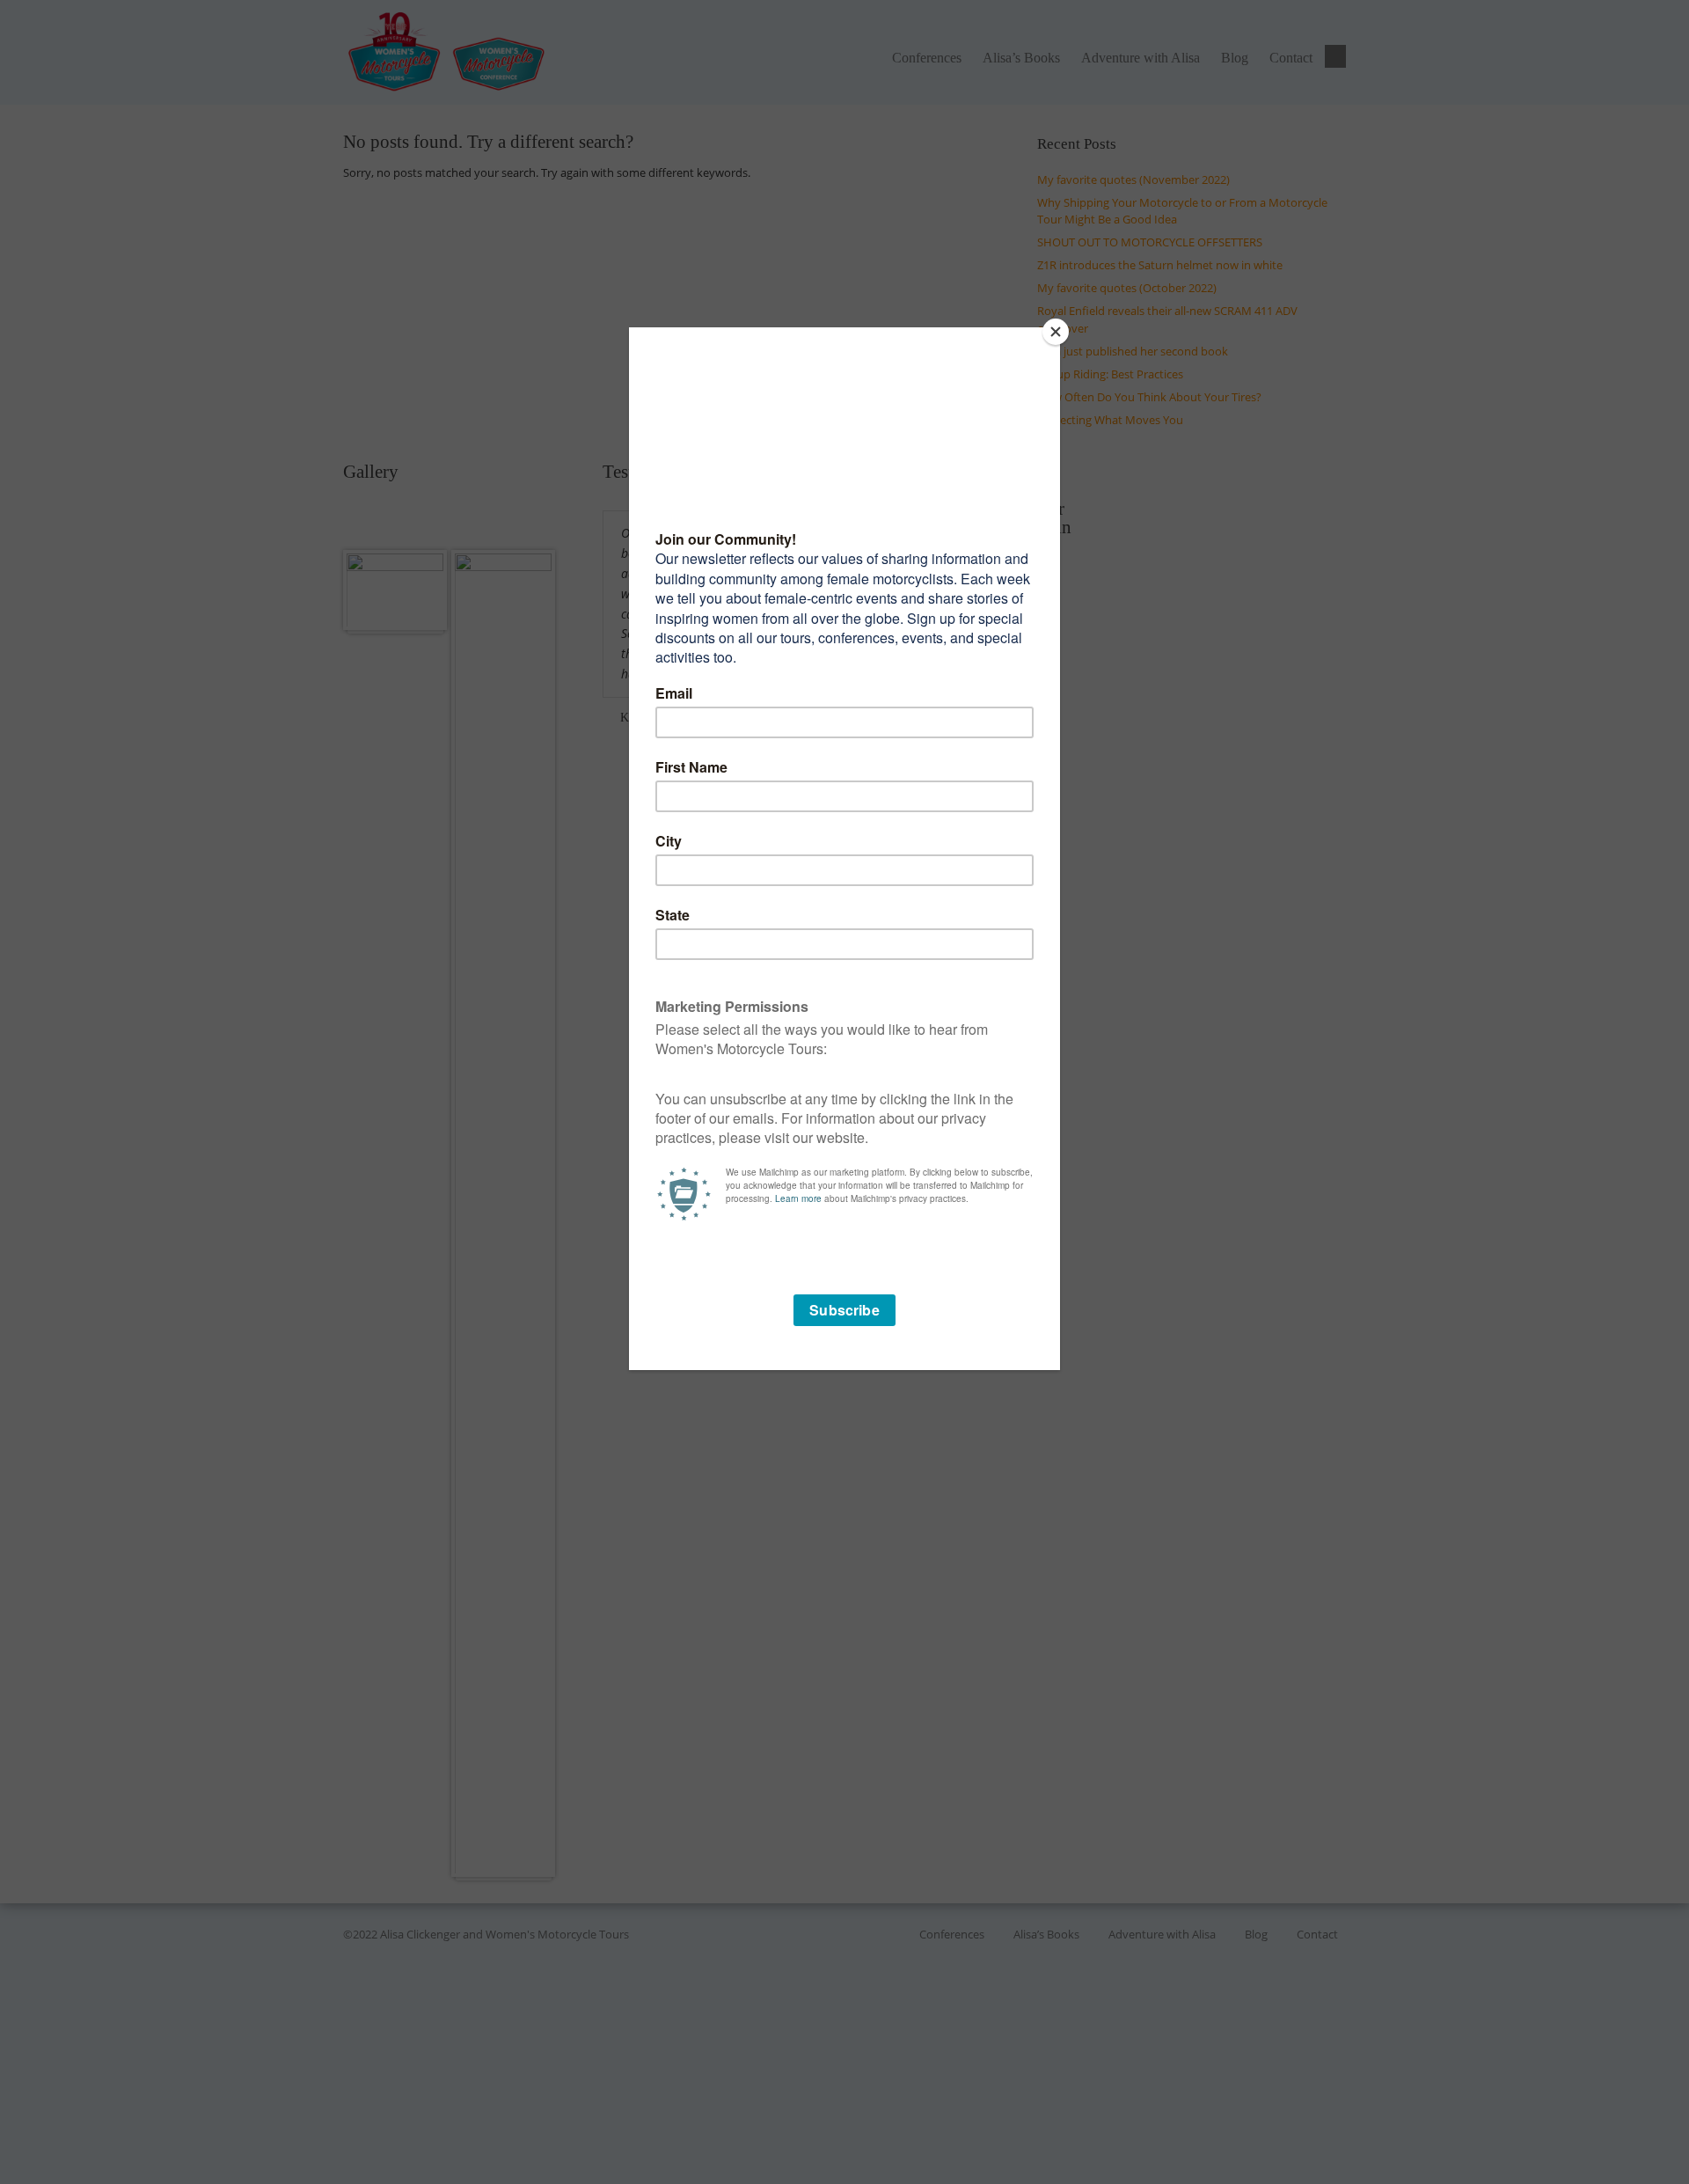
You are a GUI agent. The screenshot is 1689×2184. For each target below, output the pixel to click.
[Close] (1056, 332)
